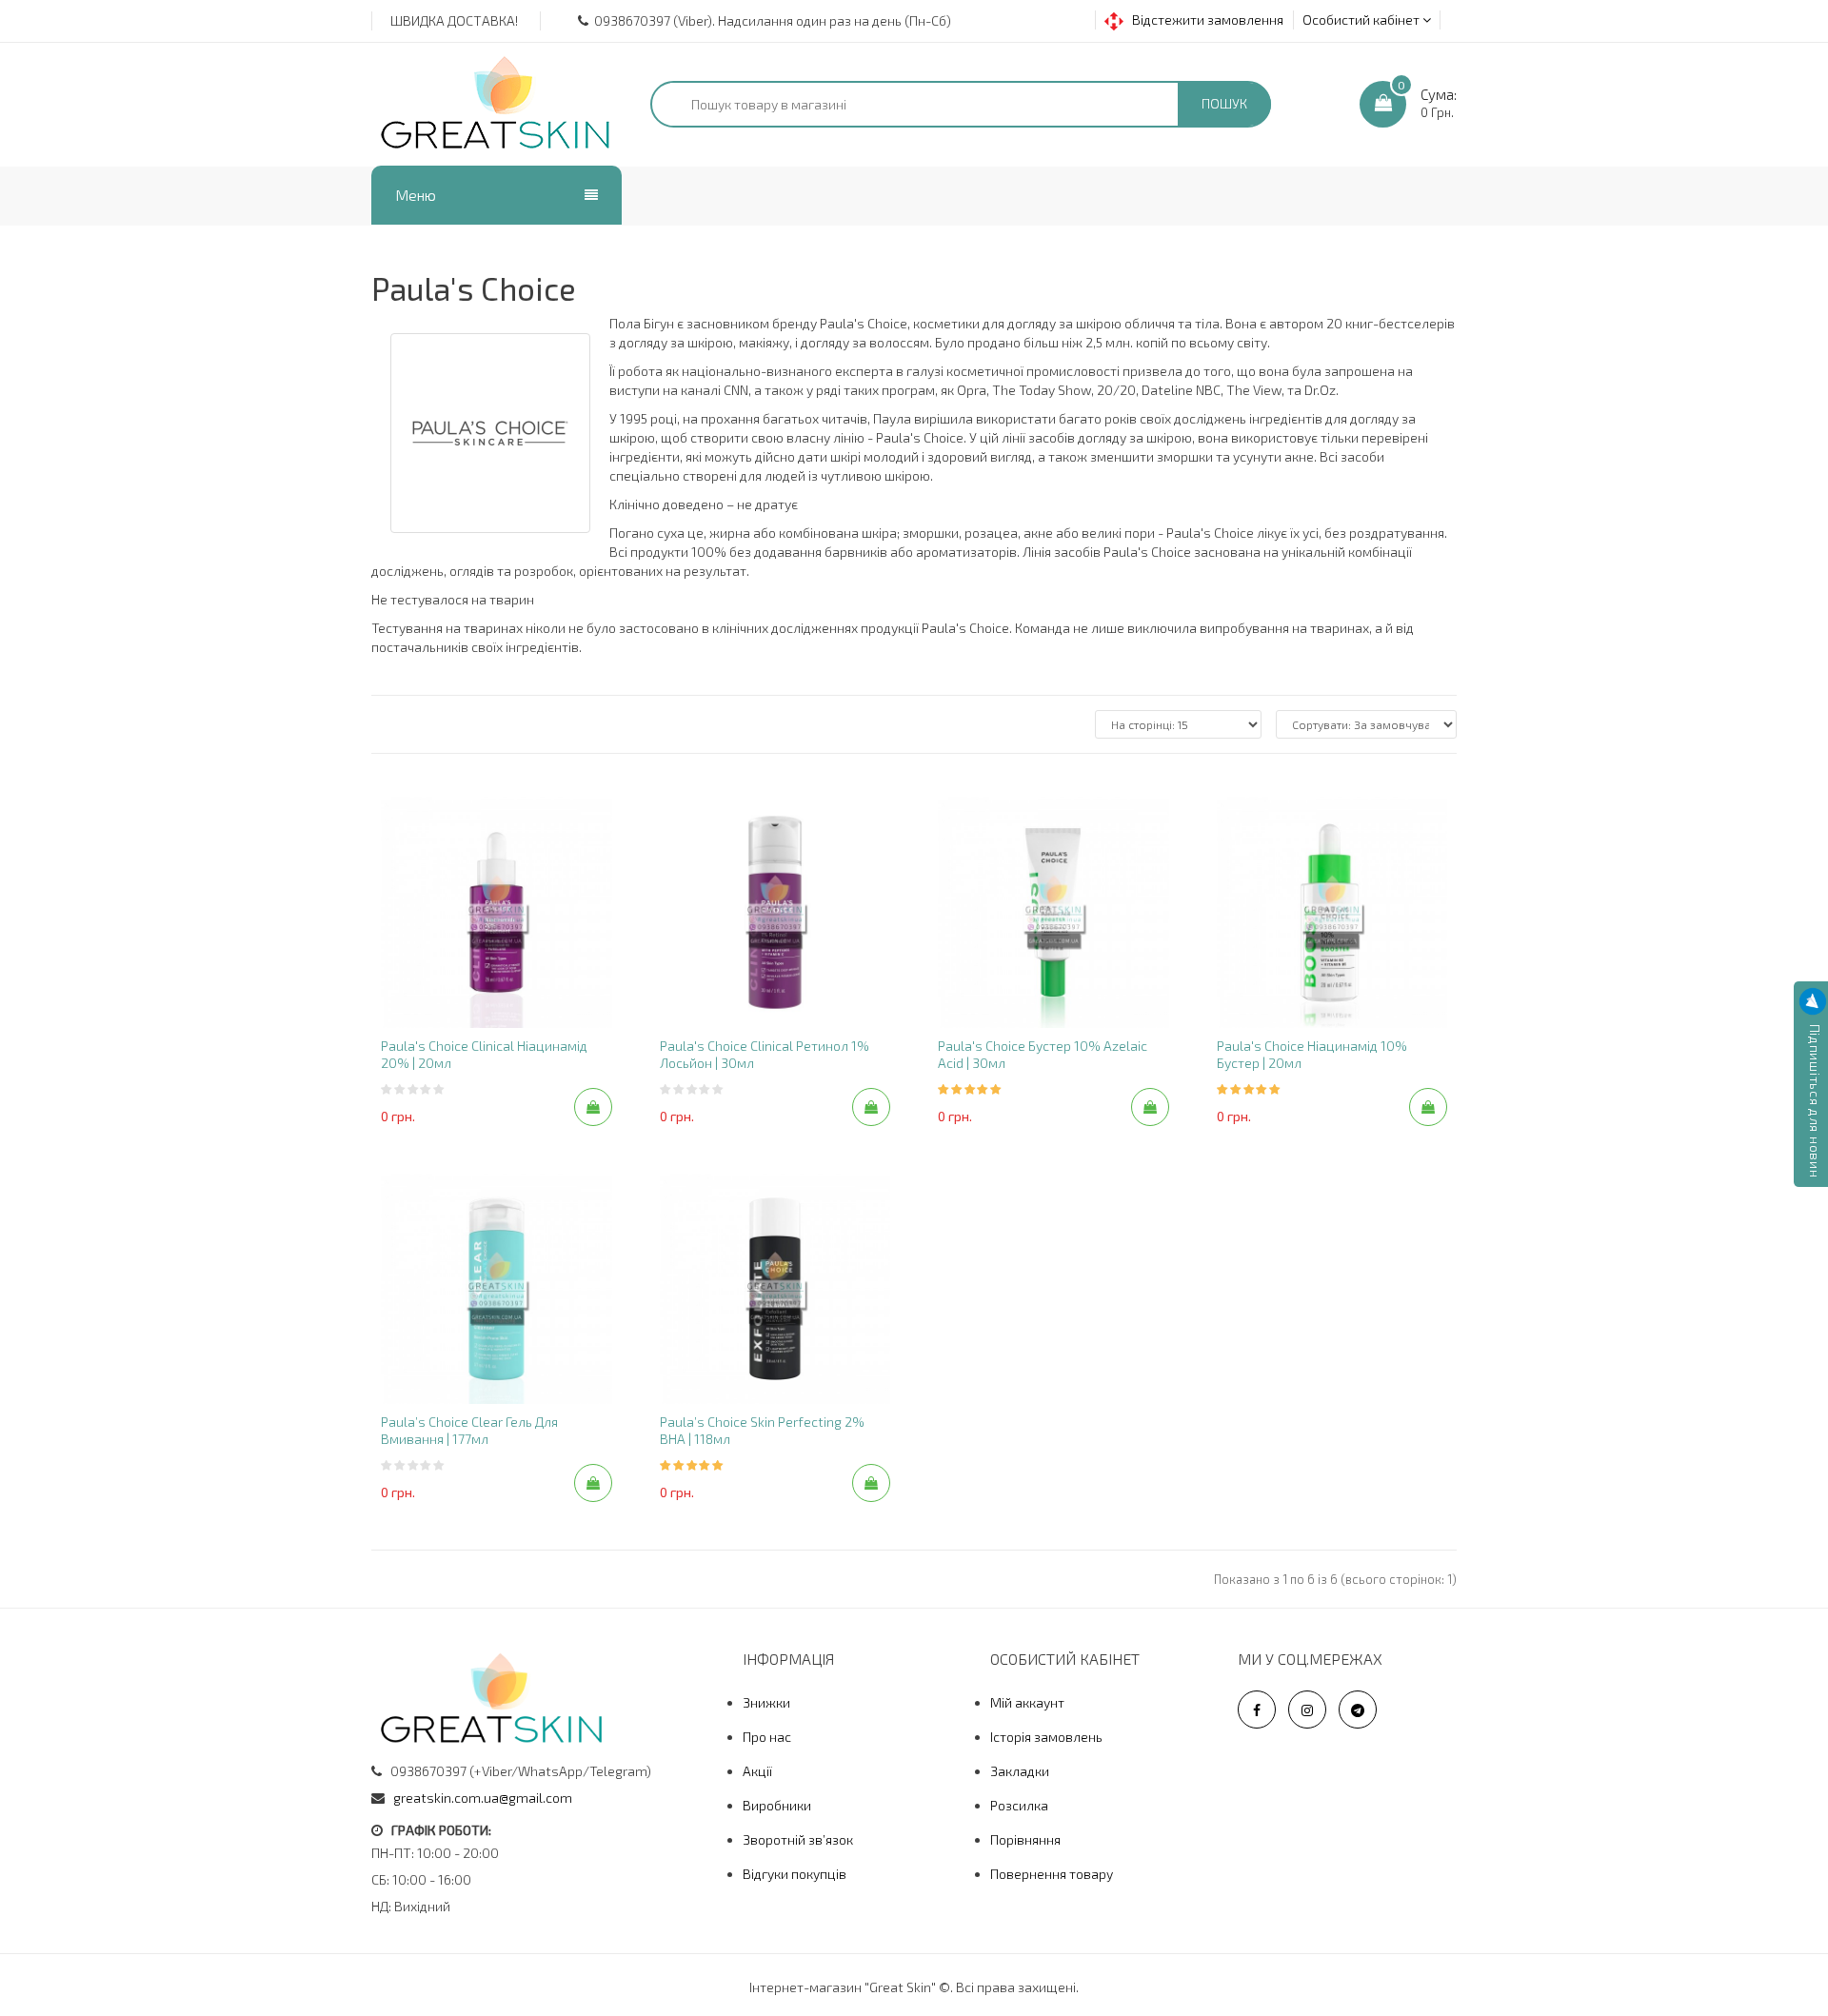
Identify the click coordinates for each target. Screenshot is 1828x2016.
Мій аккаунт (1027, 1702)
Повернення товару (1052, 1874)
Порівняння (1025, 1839)
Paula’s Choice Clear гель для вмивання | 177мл (469, 1430)
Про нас (767, 1737)
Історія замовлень (1046, 1737)
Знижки (766, 1702)
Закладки (1020, 1771)
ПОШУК (1224, 103)
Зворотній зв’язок (798, 1839)
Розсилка (1019, 1805)
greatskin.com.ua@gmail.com (483, 1798)
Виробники (777, 1805)
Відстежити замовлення (1203, 20)
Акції (757, 1771)
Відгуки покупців (795, 1874)
